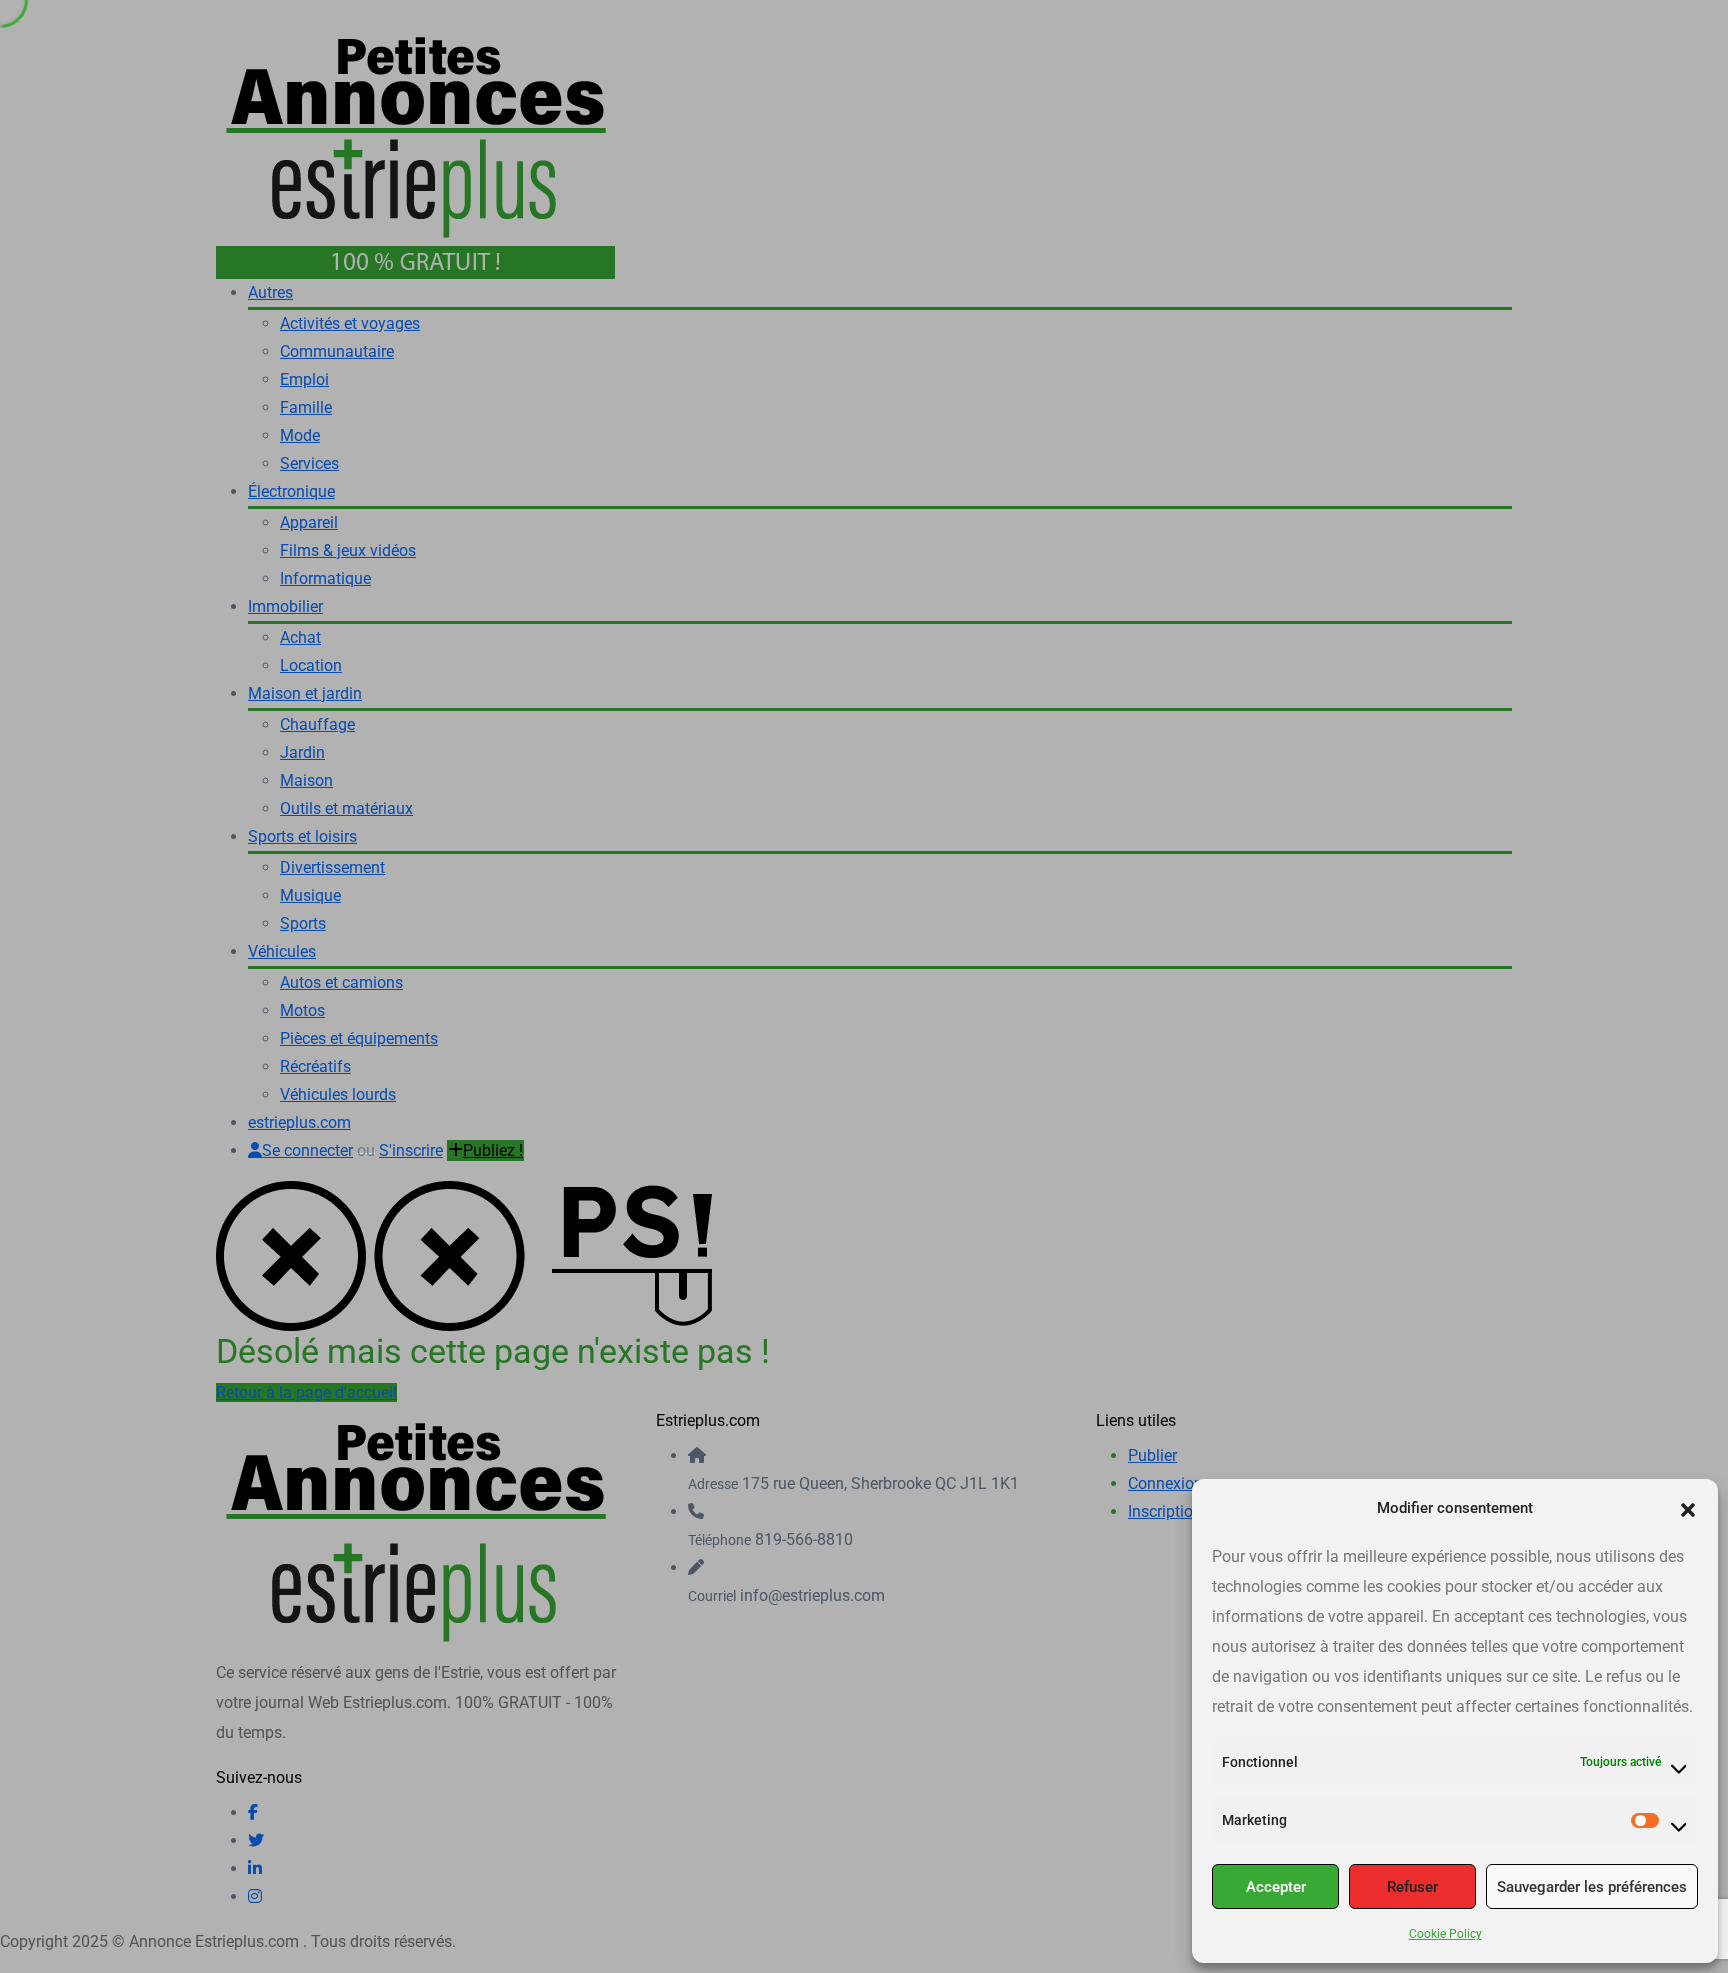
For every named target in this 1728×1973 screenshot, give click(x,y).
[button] (1688, 1508)
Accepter (1276, 1887)
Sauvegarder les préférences (1592, 1887)
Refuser (1412, 1887)
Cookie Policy (1445, 1934)
